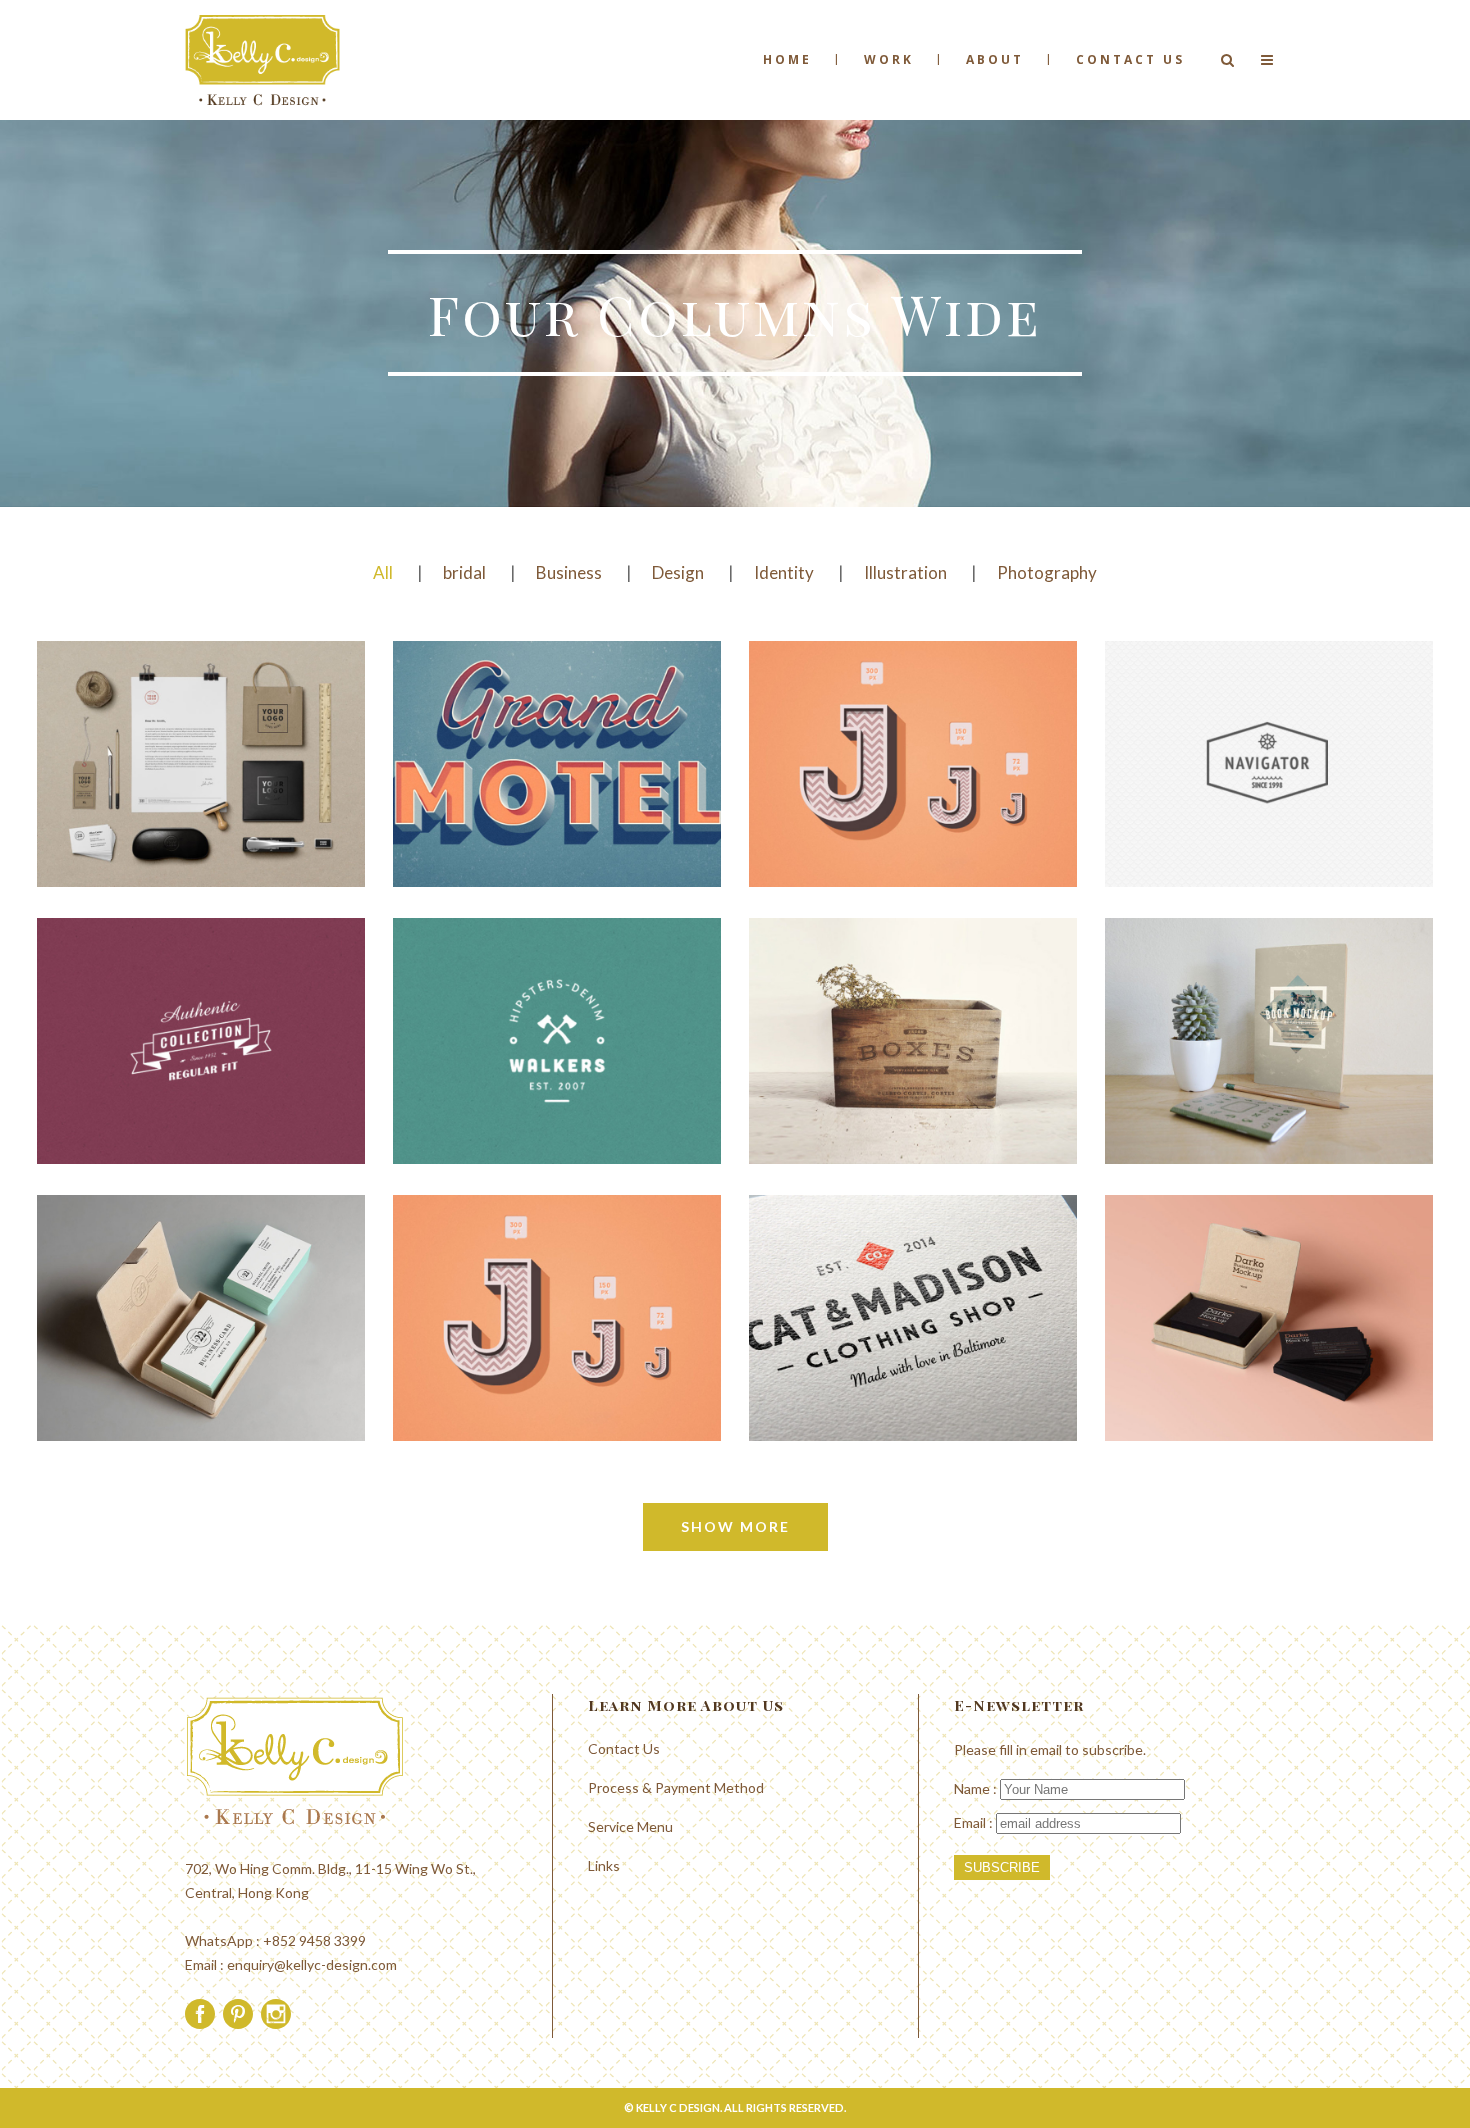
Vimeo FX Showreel (1271, 711)
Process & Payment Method (676, 1787)
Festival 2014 (914, 988)
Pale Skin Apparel (915, 1265)
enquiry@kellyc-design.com (312, 1964)
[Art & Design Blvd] (492, 1080)
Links (604, 1865)
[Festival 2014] (848, 1080)
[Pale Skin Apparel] (848, 1357)
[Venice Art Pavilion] (848, 803)
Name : (977, 1788)
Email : (975, 1822)
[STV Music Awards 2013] (492, 1357)
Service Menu (630, 1826)
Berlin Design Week (558, 711)
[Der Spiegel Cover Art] (135, 1080)
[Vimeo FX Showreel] (1204, 803)
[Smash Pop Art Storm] (1204, 1080)
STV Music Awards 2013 (558, 1265)
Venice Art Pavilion (915, 711)
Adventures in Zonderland (202, 1265)
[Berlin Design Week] (492, 803)
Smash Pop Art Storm (1270, 988)
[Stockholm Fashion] (135, 803)
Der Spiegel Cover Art (202, 988)
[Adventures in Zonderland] (135, 1368)
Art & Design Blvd (559, 988)
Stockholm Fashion (202, 711)
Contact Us (624, 1748)
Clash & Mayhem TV (1270, 1265)
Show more (735, 1526)
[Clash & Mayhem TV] (1204, 1357)
